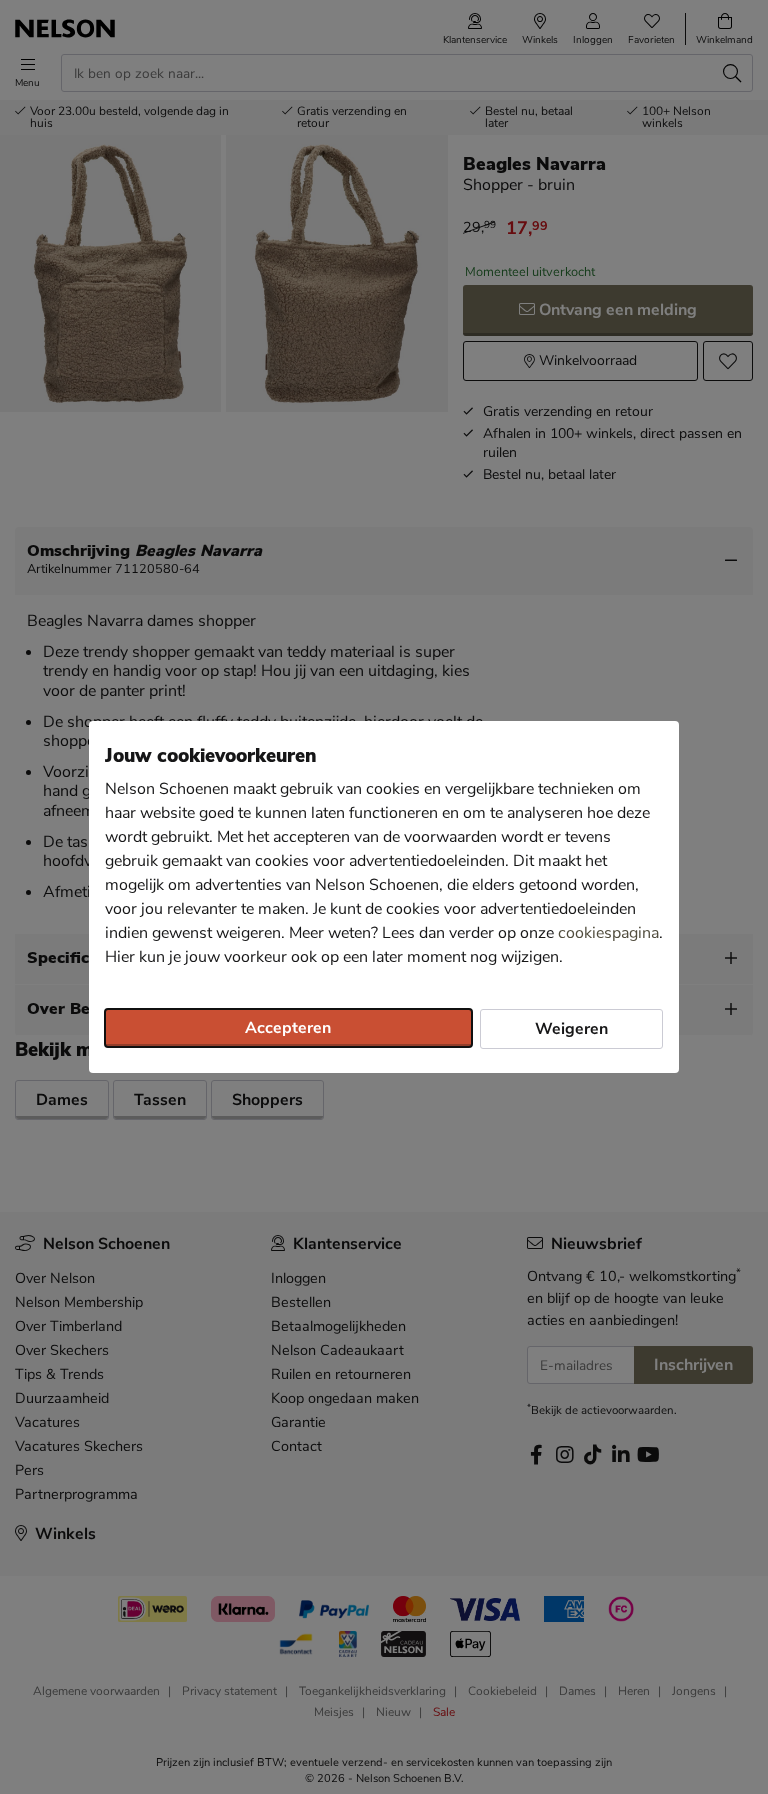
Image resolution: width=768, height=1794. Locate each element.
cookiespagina (608, 933)
